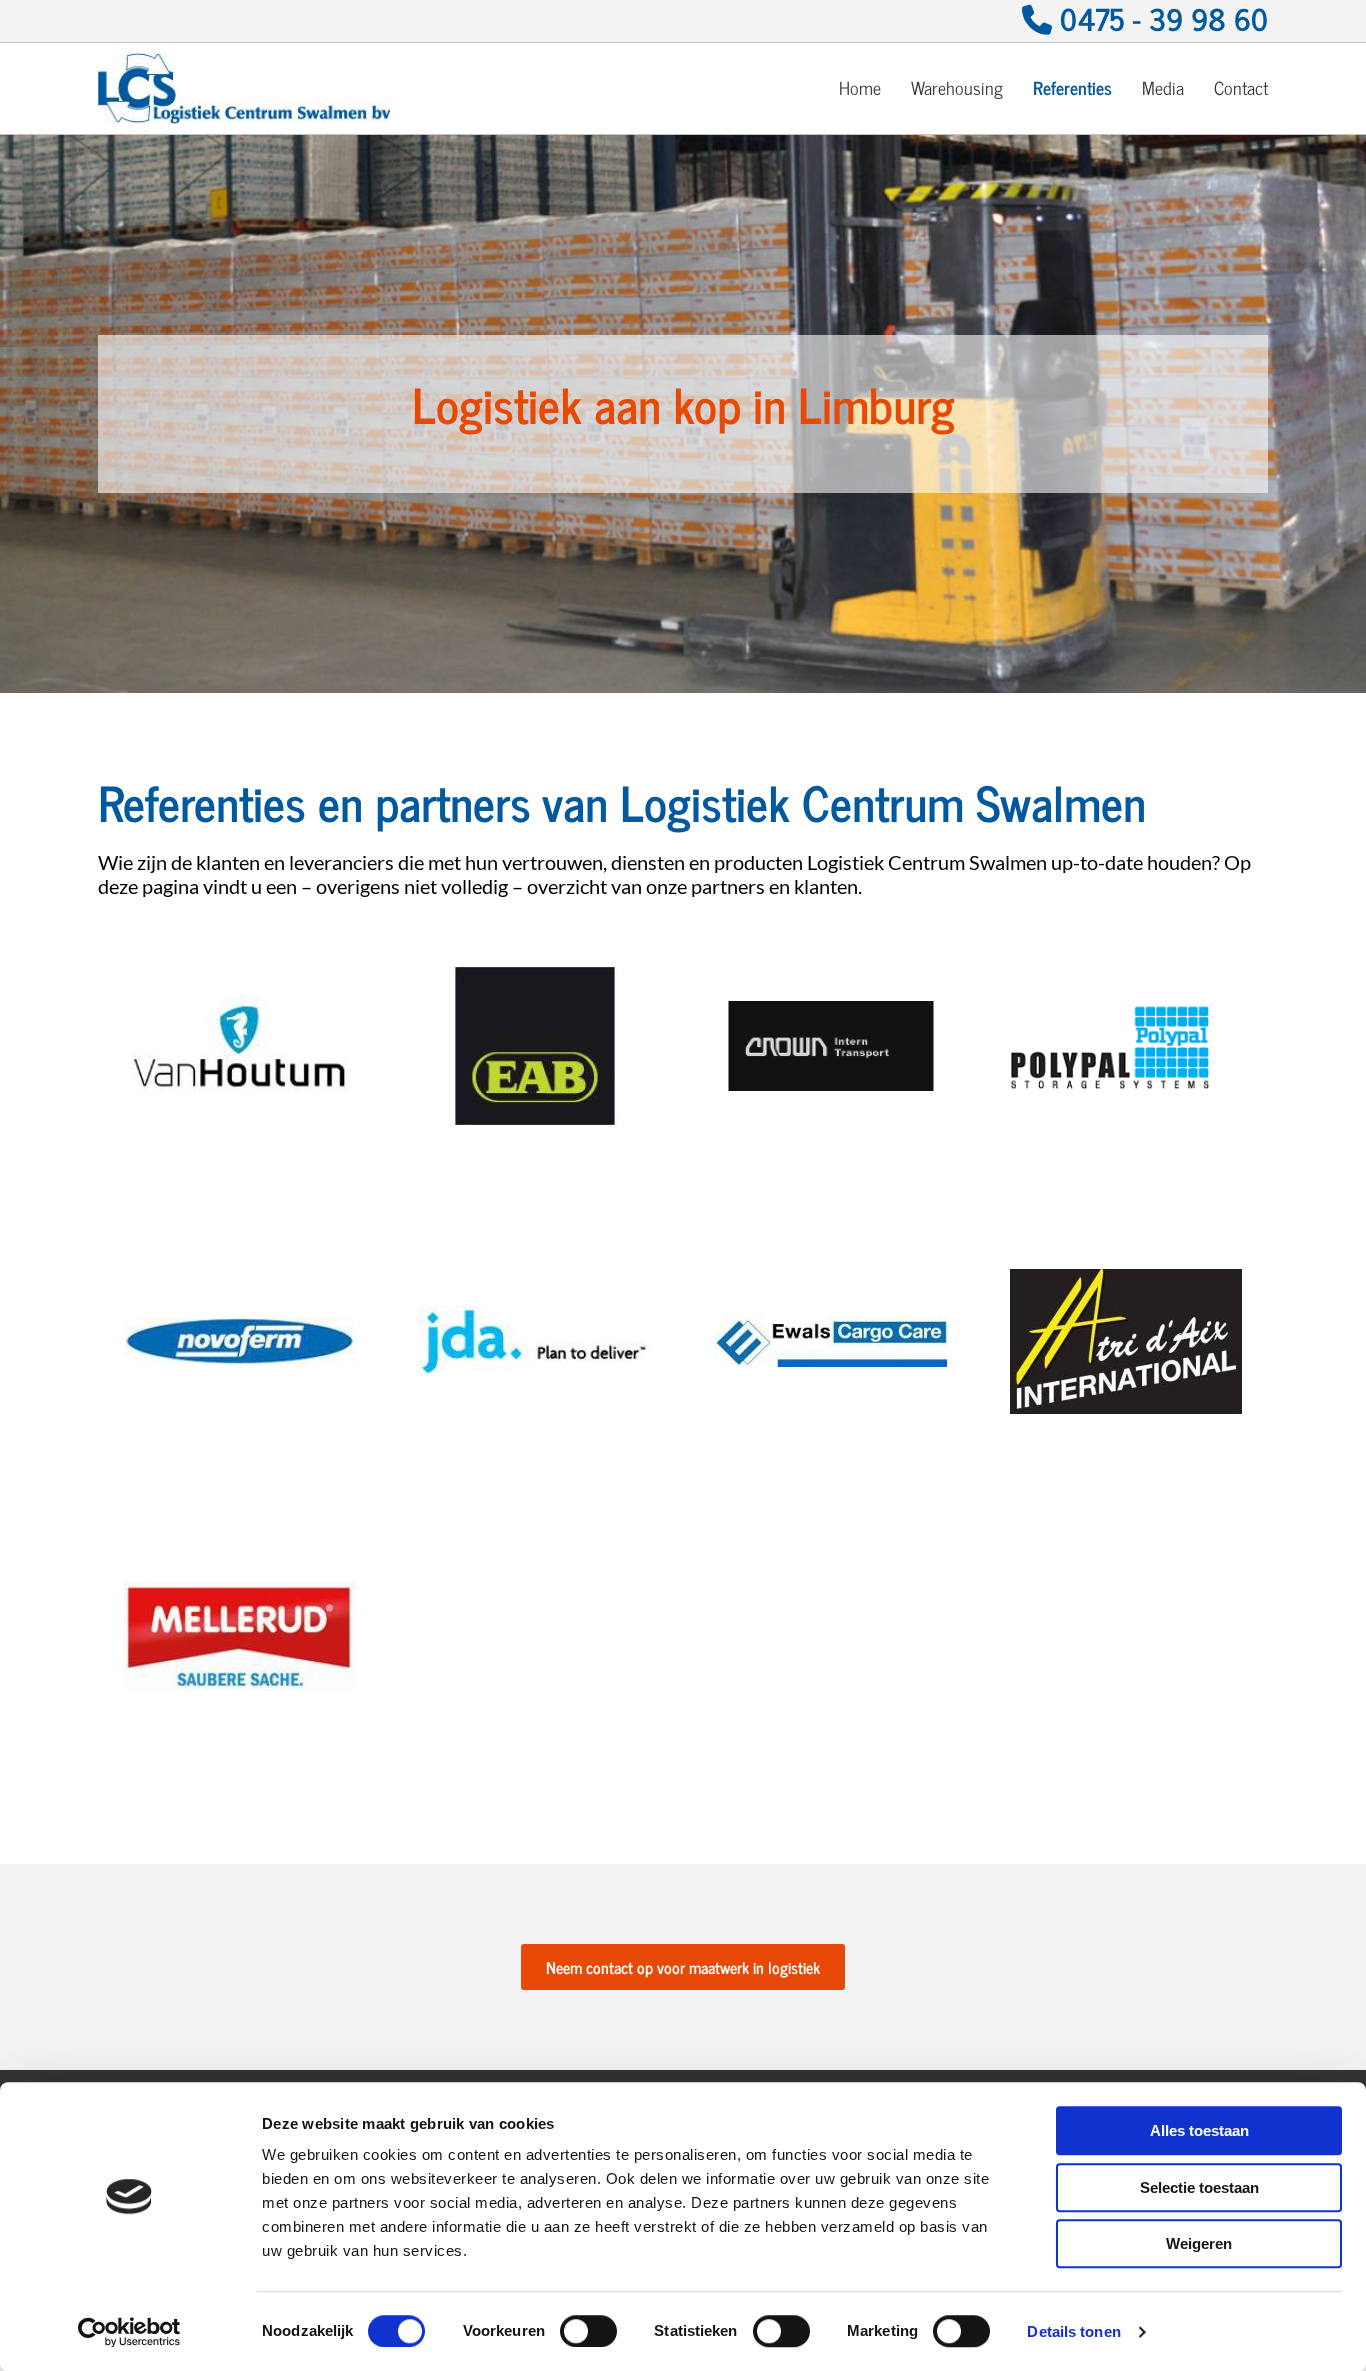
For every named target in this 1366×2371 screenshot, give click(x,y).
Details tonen (1073, 2331)
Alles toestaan (1199, 2130)
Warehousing (957, 87)
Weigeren (1199, 2243)
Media (1163, 87)
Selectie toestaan (1199, 2187)
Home (860, 87)
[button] (683, 1967)
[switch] (588, 2331)
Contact (1241, 87)
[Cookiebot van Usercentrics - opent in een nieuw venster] (129, 2332)
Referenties (1072, 87)
